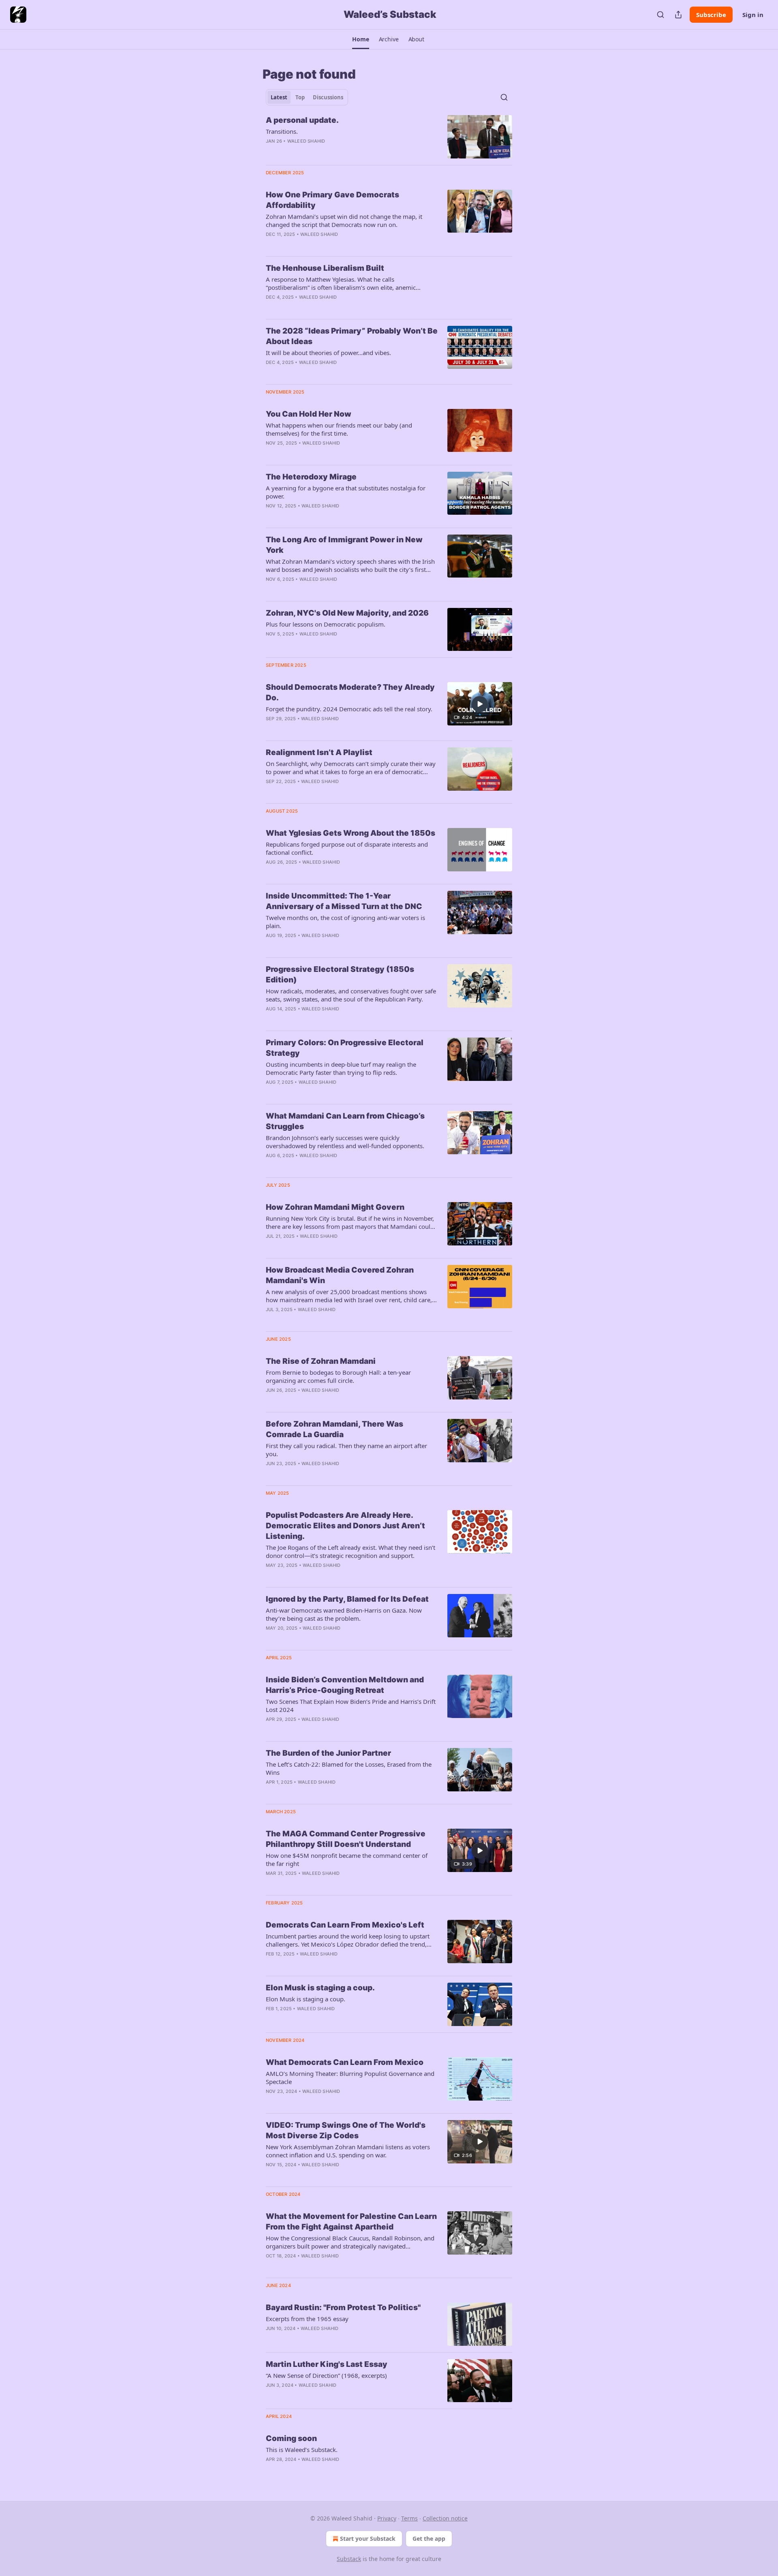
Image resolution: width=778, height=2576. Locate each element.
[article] (389, 137)
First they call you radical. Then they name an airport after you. (346, 1450)
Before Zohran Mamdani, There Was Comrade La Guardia (334, 1429)
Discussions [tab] (328, 97)
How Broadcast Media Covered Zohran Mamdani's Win (340, 1275)
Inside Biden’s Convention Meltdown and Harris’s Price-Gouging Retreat (345, 1685)
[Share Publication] (678, 15)
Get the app (429, 2539)
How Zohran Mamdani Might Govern (335, 1207)
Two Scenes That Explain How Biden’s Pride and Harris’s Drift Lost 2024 (351, 1705)
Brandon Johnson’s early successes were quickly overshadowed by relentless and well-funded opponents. (345, 1142)
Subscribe (711, 15)
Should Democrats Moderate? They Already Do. (350, 692)
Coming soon (291, 2438)
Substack (349, 2559)
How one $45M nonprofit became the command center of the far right (347, 1859)
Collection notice (445, 2518)
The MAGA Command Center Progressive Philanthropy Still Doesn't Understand (346, 1839)
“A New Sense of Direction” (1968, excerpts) (326, 2375)
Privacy (387, 2518)
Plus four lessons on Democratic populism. (326, 624)
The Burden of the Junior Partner (328, 1753)
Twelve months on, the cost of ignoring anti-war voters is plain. (345, 922)
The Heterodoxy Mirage (311, 477)
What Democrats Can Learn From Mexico (345, 2062)
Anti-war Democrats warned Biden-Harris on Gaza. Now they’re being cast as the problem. (344, 1614)
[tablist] (307, 97)
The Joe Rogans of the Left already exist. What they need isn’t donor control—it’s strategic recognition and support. (351, 1551)
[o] (480, 704)
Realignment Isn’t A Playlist (319, 752)
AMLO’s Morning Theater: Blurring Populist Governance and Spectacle (350, 2077)
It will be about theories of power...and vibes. (328, 353)
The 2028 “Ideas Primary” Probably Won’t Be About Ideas (352, 336)
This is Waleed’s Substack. (302, 2450)
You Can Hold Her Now (309, 414)
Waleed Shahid (306, 141)
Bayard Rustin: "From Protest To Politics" (343, 2307)
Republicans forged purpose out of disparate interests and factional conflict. (347, 848)
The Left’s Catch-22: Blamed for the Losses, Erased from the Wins (349, 1768)
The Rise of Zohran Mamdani (321, 1361)
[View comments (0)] (328, 2102)
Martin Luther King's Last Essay (327, 2364)
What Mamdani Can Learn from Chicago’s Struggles (345, 1121)
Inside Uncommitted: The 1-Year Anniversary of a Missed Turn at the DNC (344, 901)
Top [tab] (300, 97)
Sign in (753, 15)
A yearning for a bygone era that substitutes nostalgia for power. (346, 492)
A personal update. (302, 120)
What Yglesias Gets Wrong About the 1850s (351, 833)
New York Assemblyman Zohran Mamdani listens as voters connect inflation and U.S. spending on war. (348, 2151)
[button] (360, 39)
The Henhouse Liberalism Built (325, 268)
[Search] (660, 15)
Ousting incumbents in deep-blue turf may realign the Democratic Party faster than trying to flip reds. (341, 1068)
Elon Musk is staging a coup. (320, 1988)
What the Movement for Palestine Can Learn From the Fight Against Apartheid (351, 2222)
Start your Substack (368, 2539)
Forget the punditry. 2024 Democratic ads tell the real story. (349, 709)
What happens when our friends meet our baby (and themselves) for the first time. (339, 429)
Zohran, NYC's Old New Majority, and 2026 (347, 613)
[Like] (271, 2339)
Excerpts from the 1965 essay (307, 2319)
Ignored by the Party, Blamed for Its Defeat (347, 1599)
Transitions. (282, 131)
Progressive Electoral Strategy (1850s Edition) (340, 975)
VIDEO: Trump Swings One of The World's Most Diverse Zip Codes (346, 2130)
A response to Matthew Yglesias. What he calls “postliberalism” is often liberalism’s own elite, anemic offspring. (341, 283)
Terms (409, 2518)
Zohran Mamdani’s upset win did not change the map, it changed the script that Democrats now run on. (344, 220)
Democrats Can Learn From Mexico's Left (345, 1925)
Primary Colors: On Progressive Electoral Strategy (345, 1048)
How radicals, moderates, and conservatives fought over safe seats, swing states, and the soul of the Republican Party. (351, 995)
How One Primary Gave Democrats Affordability (332, 200)
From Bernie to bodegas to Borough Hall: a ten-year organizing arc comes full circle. (338, 1376)
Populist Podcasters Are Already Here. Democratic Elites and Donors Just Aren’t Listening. (345, 1526)
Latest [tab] (279, 97)
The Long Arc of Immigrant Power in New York (344, 545)
